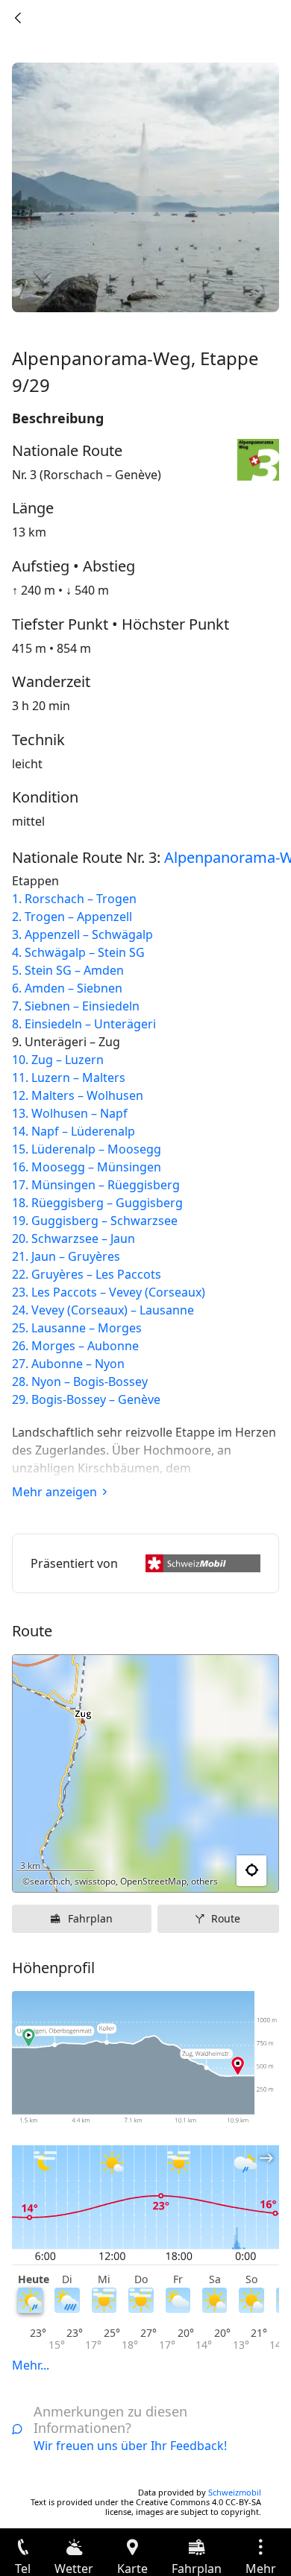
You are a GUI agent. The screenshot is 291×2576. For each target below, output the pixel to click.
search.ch (50, 1881)
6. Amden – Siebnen (67, 988)
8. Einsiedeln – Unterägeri (84, 1024)
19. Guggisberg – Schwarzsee (95, 1221)
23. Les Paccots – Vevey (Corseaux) (109, 1292)
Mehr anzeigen (54, 1492)
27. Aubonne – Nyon (68, 1364)
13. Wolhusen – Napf (70, 1113)
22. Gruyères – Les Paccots (87, 1274)
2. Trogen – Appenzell (72, 917)
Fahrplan (90, 1918)
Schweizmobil (235, 2492)
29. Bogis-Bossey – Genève (86, 1399)
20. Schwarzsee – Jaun (73, 1238)
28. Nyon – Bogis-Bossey (80, 1382)
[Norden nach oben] (210, 1871)
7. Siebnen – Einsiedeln (76, 1006)
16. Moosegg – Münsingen (87, 1167)
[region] (145, 1773)
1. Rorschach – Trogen (74, 899)
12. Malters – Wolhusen (78, 1095)
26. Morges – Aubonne (75, 1346)
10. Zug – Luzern (58, 1060)
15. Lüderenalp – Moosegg (87, 1149)
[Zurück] (18, 18)
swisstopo (95, 1881)
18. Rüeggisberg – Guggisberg (97, 1203)
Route (226, 1918)
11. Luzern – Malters (69, 1077)
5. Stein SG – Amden (68, 970)
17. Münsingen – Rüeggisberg (96, 1185)
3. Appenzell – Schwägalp (82, 934)
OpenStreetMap (153, 1881)
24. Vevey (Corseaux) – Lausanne (103, 1310)
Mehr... (31, 2365)
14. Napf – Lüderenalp (73, 1131)
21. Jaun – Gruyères (66, 1256)
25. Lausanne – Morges (77, 1328)
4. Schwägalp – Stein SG (78, 952)
